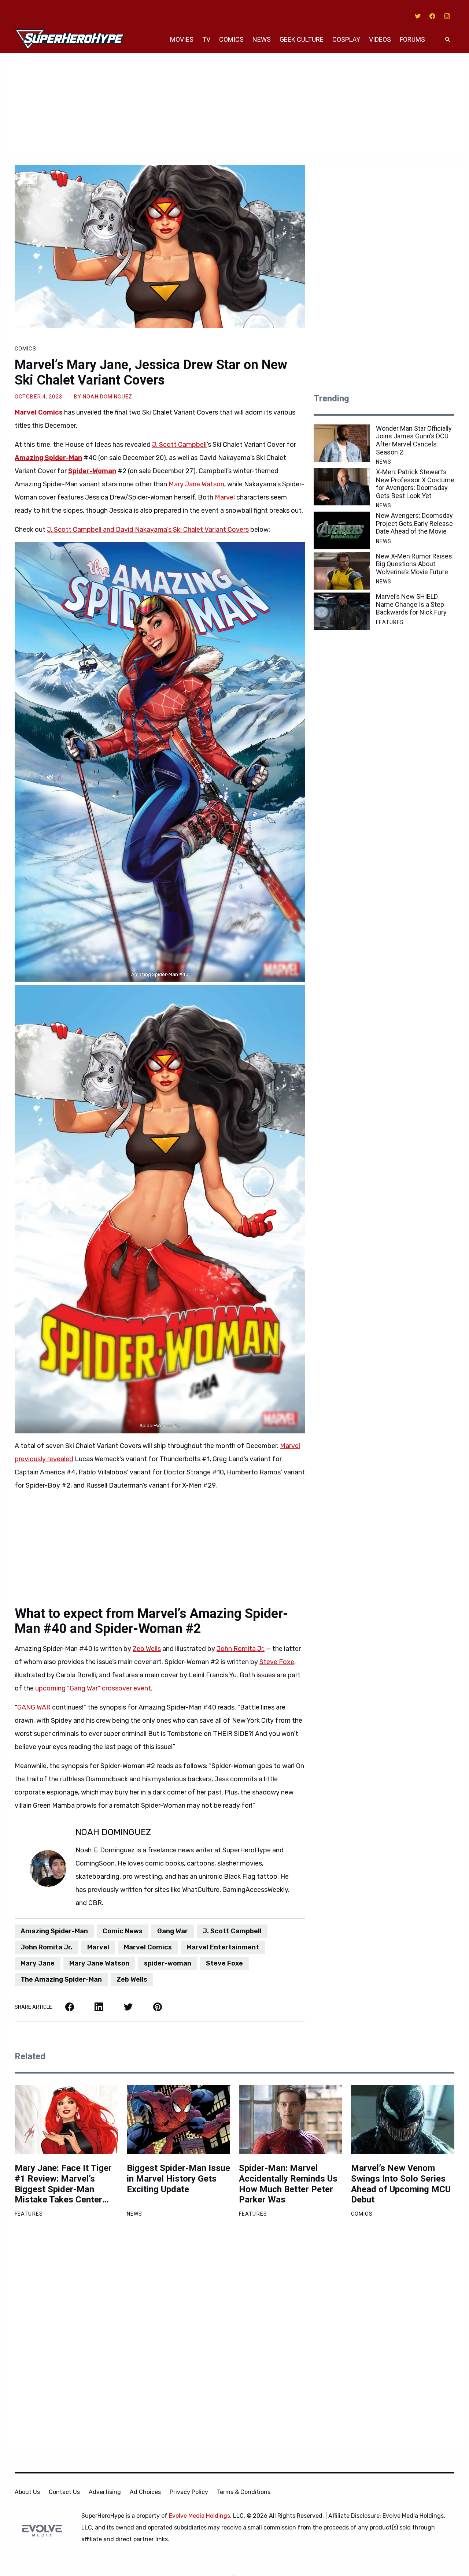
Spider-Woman (92, 471)
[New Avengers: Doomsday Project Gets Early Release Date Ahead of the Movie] (342, 530)
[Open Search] (448, 40)
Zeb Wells (147, 1649)
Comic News (123, 1931)
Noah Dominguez (108, 397)
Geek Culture (302, 39)
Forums (412, 39)
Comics (231, 39)
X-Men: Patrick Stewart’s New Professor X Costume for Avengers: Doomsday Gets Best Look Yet (415, 484)
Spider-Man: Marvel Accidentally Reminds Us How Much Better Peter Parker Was (288, 2184)
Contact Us (64, 2492)
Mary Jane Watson (196, 484)
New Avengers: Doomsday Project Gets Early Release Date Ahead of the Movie (414, 523)
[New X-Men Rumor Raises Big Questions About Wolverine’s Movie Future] (342, 571)
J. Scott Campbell (179, 445)
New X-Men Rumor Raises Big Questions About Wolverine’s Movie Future (414, 564)
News (262, 39)
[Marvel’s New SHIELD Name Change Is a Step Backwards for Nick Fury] (342, 611)
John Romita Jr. (241, 1649)
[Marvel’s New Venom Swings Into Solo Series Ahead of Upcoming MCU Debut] (403, 2120)
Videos (380, 39)
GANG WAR (34, 1707)
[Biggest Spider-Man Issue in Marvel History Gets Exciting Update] (178, 2120)
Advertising (105, 2492)
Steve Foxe (277, 1662)
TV (206, 39)
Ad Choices (145, 2492)
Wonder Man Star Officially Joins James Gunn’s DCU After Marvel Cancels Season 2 (414, 440)
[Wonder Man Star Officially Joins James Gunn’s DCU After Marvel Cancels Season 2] (342, 443)
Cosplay (346, 39)
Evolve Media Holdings (200, 2516)
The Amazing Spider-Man (61, 1979)
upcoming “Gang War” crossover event (93, 1688)
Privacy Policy (189, 2492)
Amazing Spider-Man (48, 458)
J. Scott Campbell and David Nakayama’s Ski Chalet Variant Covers (148, 530)
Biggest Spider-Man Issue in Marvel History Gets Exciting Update (178, 2179)
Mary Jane (38, 1963)
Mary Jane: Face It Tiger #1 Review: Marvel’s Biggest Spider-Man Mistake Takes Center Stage (63, 2184)
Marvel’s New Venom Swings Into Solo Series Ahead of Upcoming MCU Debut (401, 2184)
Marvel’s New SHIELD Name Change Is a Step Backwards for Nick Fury (411, 604)
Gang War (173, 1931)
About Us (27, 2492)
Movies (182, 39)
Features (390, 622)
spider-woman (168, 1963)
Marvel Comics (39, 412)
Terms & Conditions (244, 2492)
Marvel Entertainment (223, 1947)
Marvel (225, 497)
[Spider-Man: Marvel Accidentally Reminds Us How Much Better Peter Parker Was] (291, 2120)
